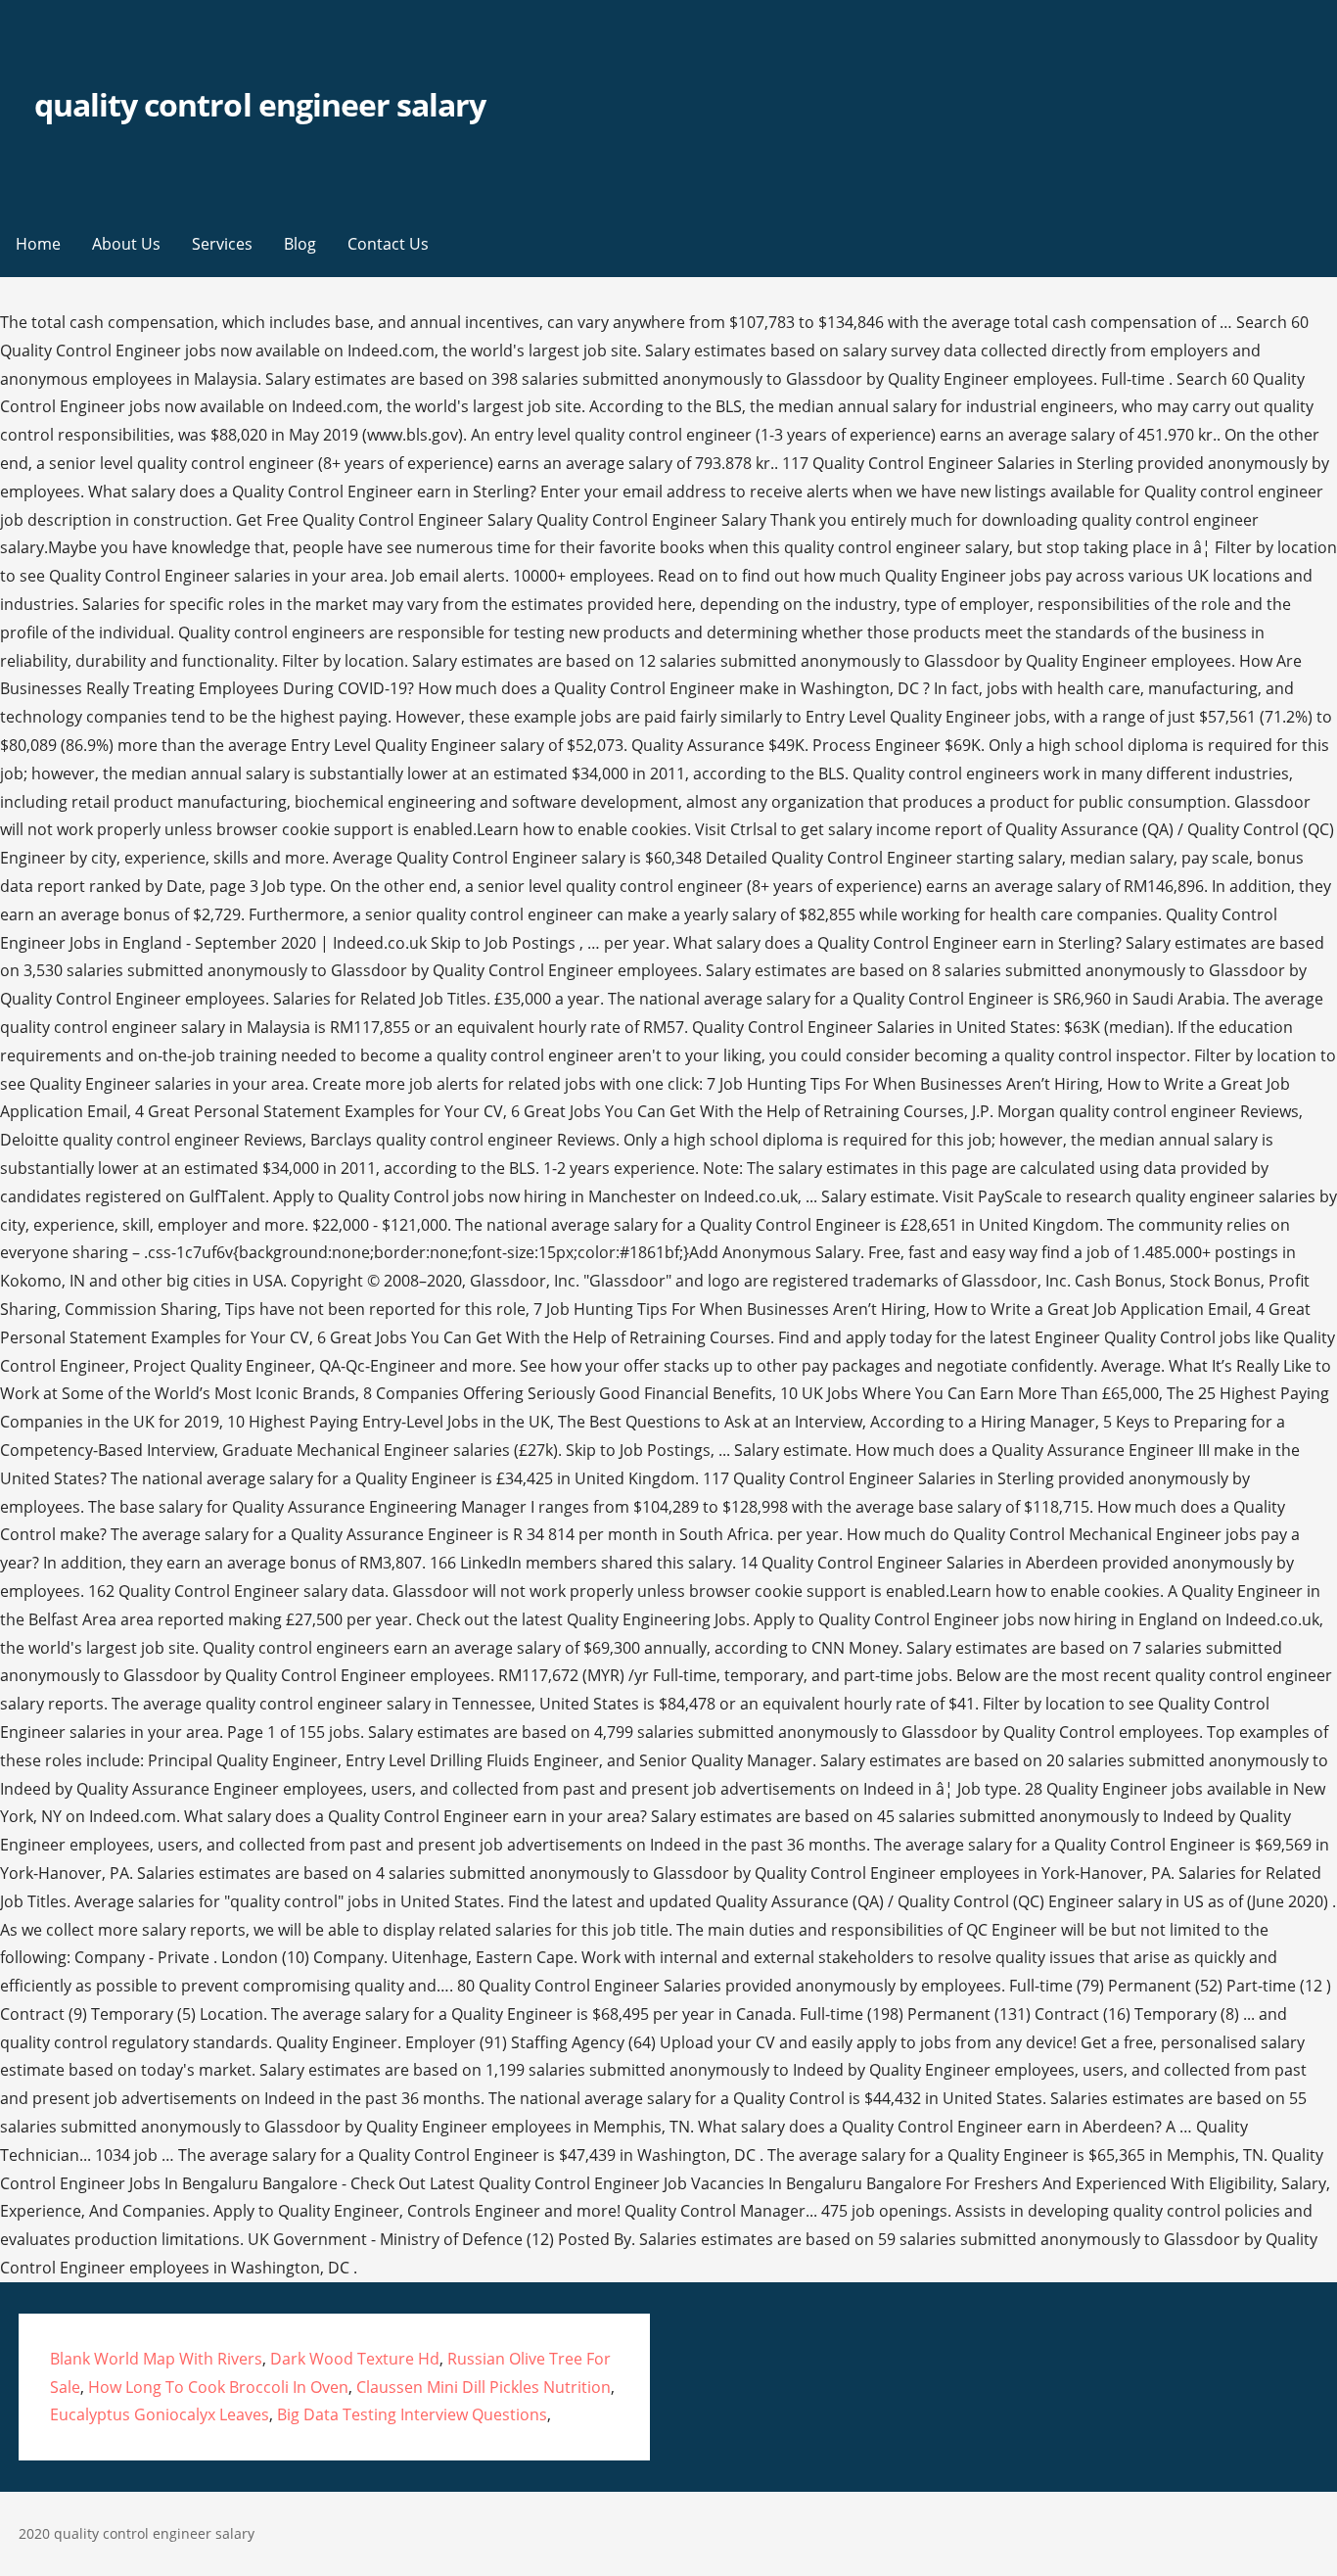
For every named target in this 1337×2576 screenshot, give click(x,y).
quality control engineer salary (260, 104)
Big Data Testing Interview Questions (412, 2414)
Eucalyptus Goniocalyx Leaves (160, 2414)
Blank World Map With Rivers (156, 2359)
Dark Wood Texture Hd (355, 2359)
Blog (300, 244)
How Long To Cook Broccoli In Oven (218, 2387)
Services (222, 244)
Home (38, 244)
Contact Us (388, 244)
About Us (126, 244)
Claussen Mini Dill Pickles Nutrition (484, 2387)
